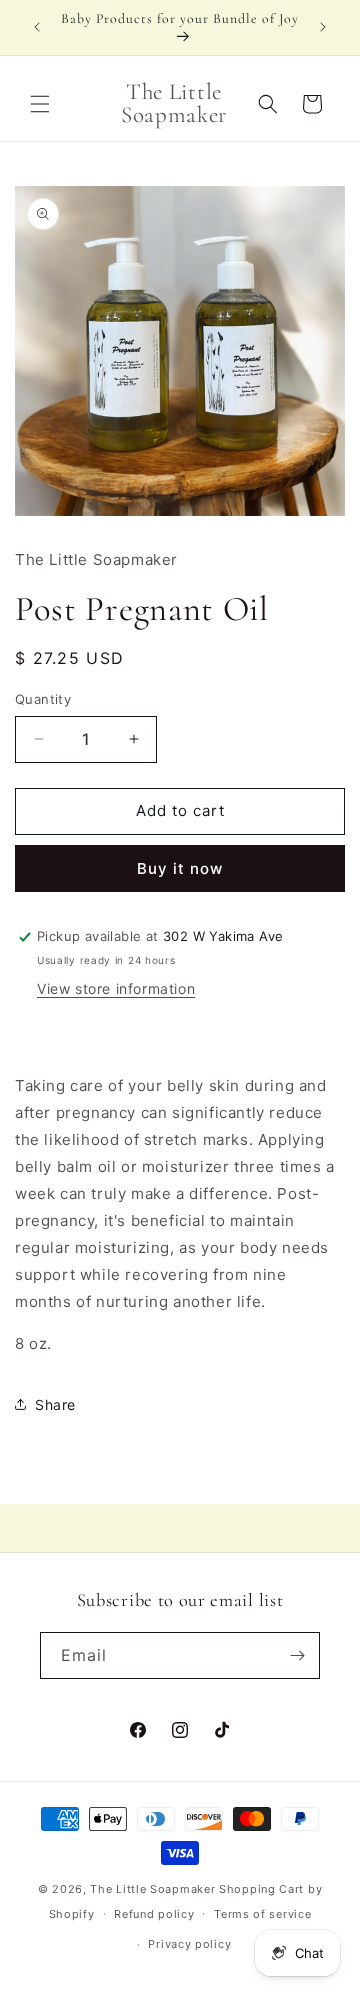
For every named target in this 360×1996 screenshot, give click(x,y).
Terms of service (262, 1914)
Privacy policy (189, 1944)
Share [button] (55, 1404)
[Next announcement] (323, 27)
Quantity (43, 699)
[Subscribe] (297, 1655)
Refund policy (154, 1914)
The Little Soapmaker (152, 1889)
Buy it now (180, 868)
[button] (40, 104)
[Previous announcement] (37, 27)
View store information (116, 988)
